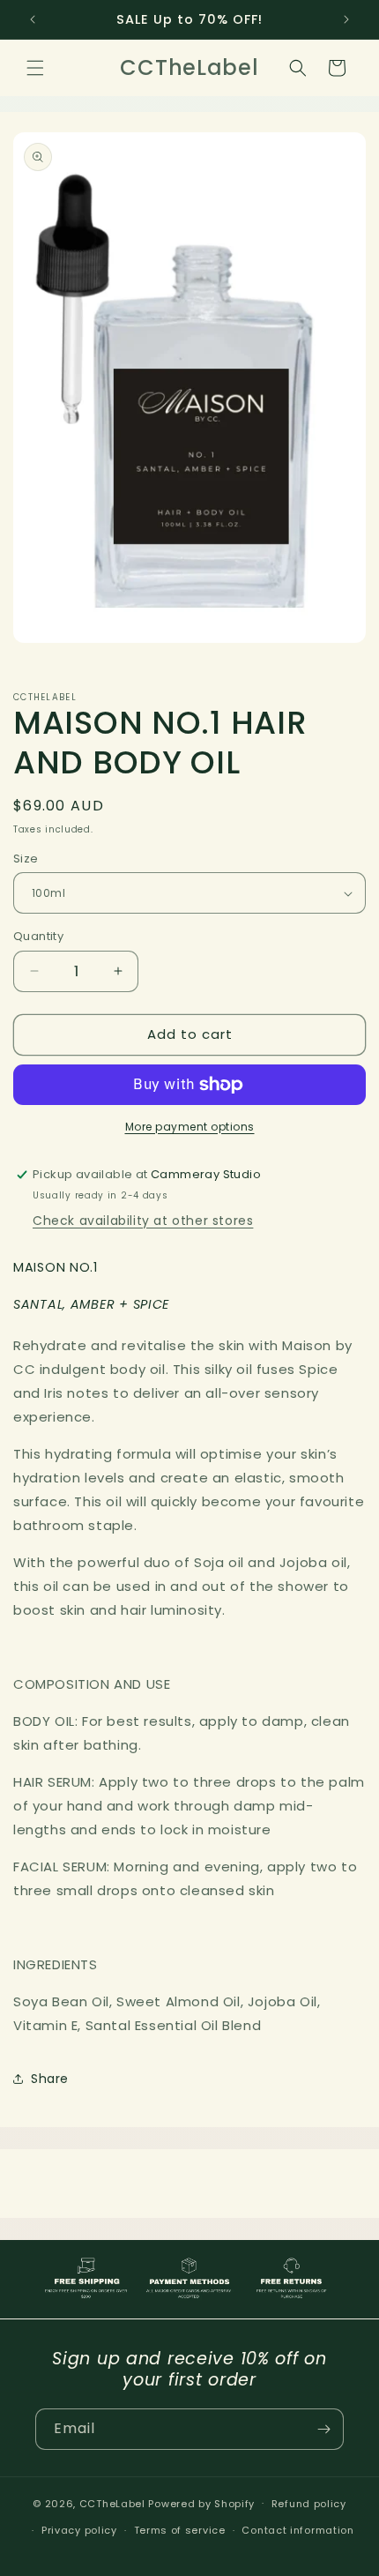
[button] (35, 68)
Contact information (297, 2530)
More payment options (190, 1127)
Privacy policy (79, 2530)
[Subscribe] (323, 2429)
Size (26, 859)
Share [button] (50, 2079)
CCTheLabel (112, 2503)
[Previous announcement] (33, 19)
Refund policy (309, 2504)
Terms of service (180, 2530)
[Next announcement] (346, 19)
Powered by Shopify (201, 2503)
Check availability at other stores (143, 1221)
